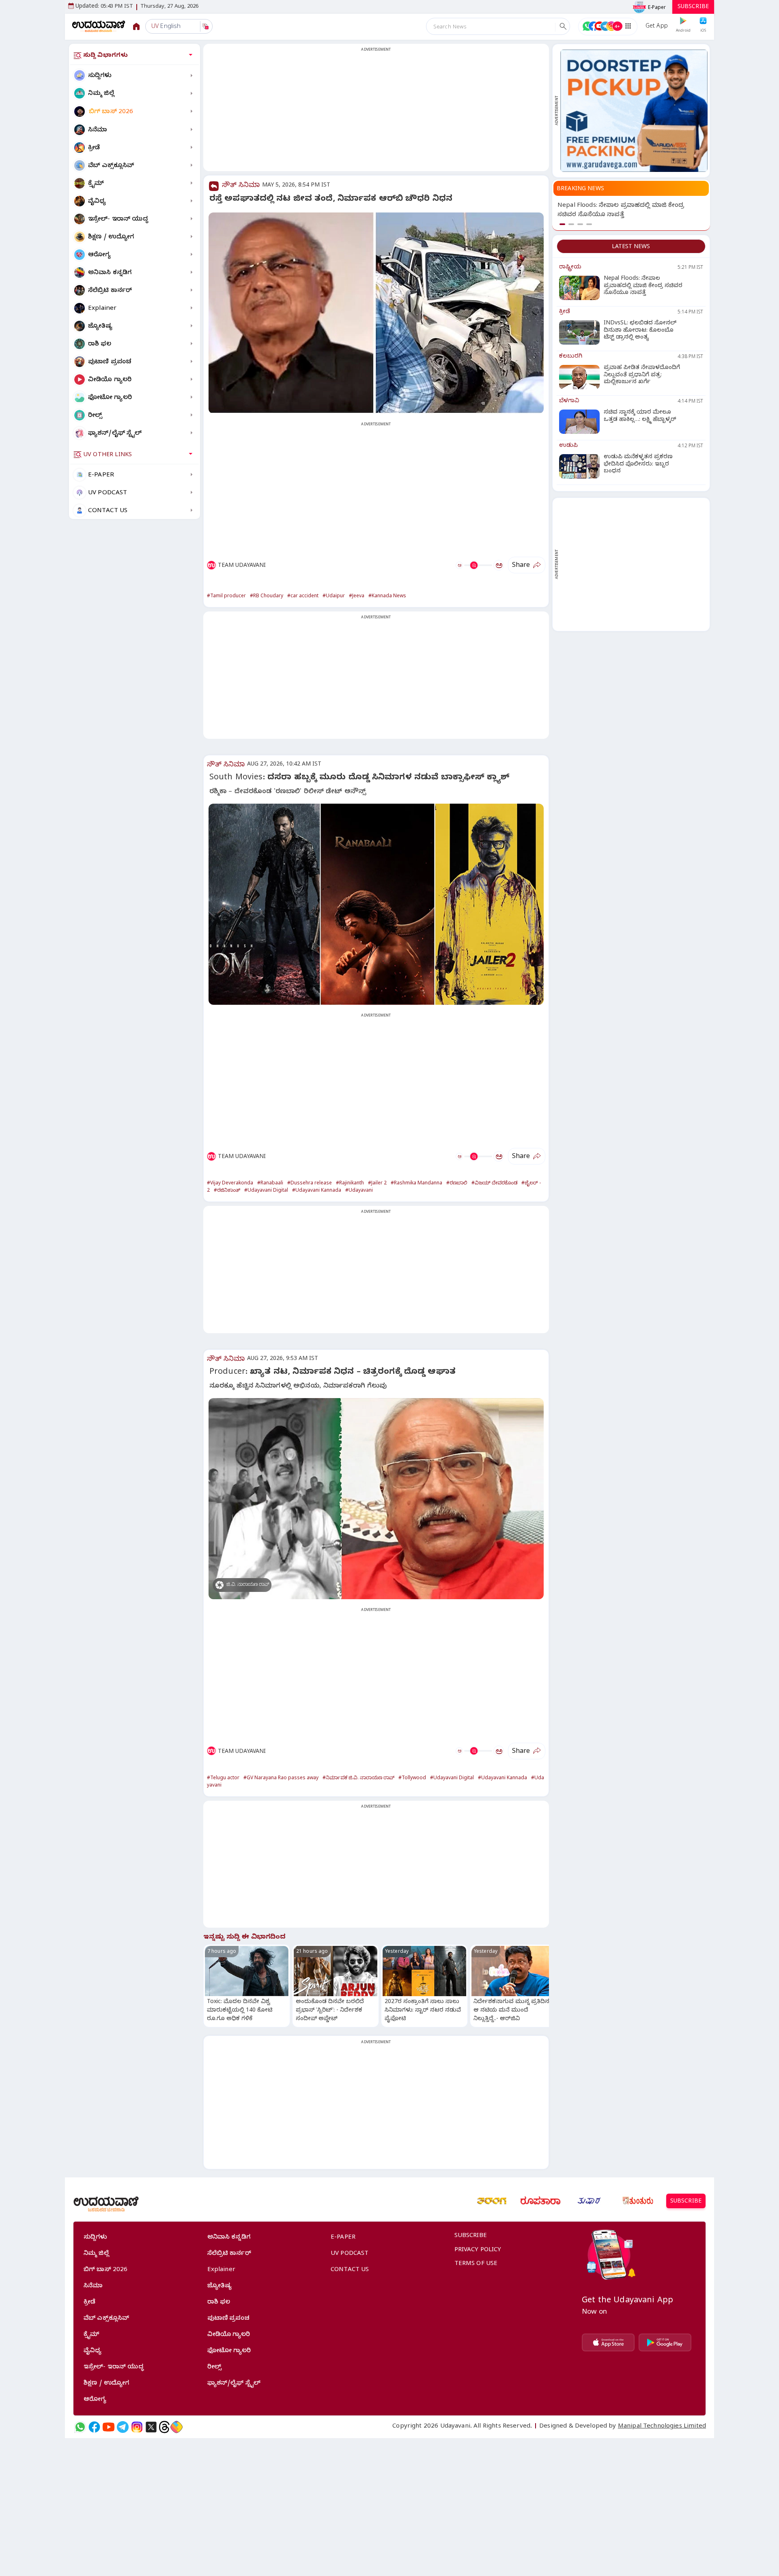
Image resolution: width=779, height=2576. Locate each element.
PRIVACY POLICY (478, 2250)
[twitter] (151, 2427)
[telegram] (123, 2427)
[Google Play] (665, 2342)
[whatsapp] (80, 2427)
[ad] (634, 111)
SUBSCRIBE (693, 8)
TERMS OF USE (476, 2264)
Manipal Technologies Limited (662, 2427)
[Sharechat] (176, 2427)
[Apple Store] (608, 2342)
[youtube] (109, 2427)
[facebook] (94, 2427)
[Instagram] (137, 2427)
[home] (99, 26)
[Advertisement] (376, 112)
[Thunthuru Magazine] (638, 2201)
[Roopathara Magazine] (540, 2201)
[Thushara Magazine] (589, 2201)
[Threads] (164, 2427)
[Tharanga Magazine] (492, 2201)
